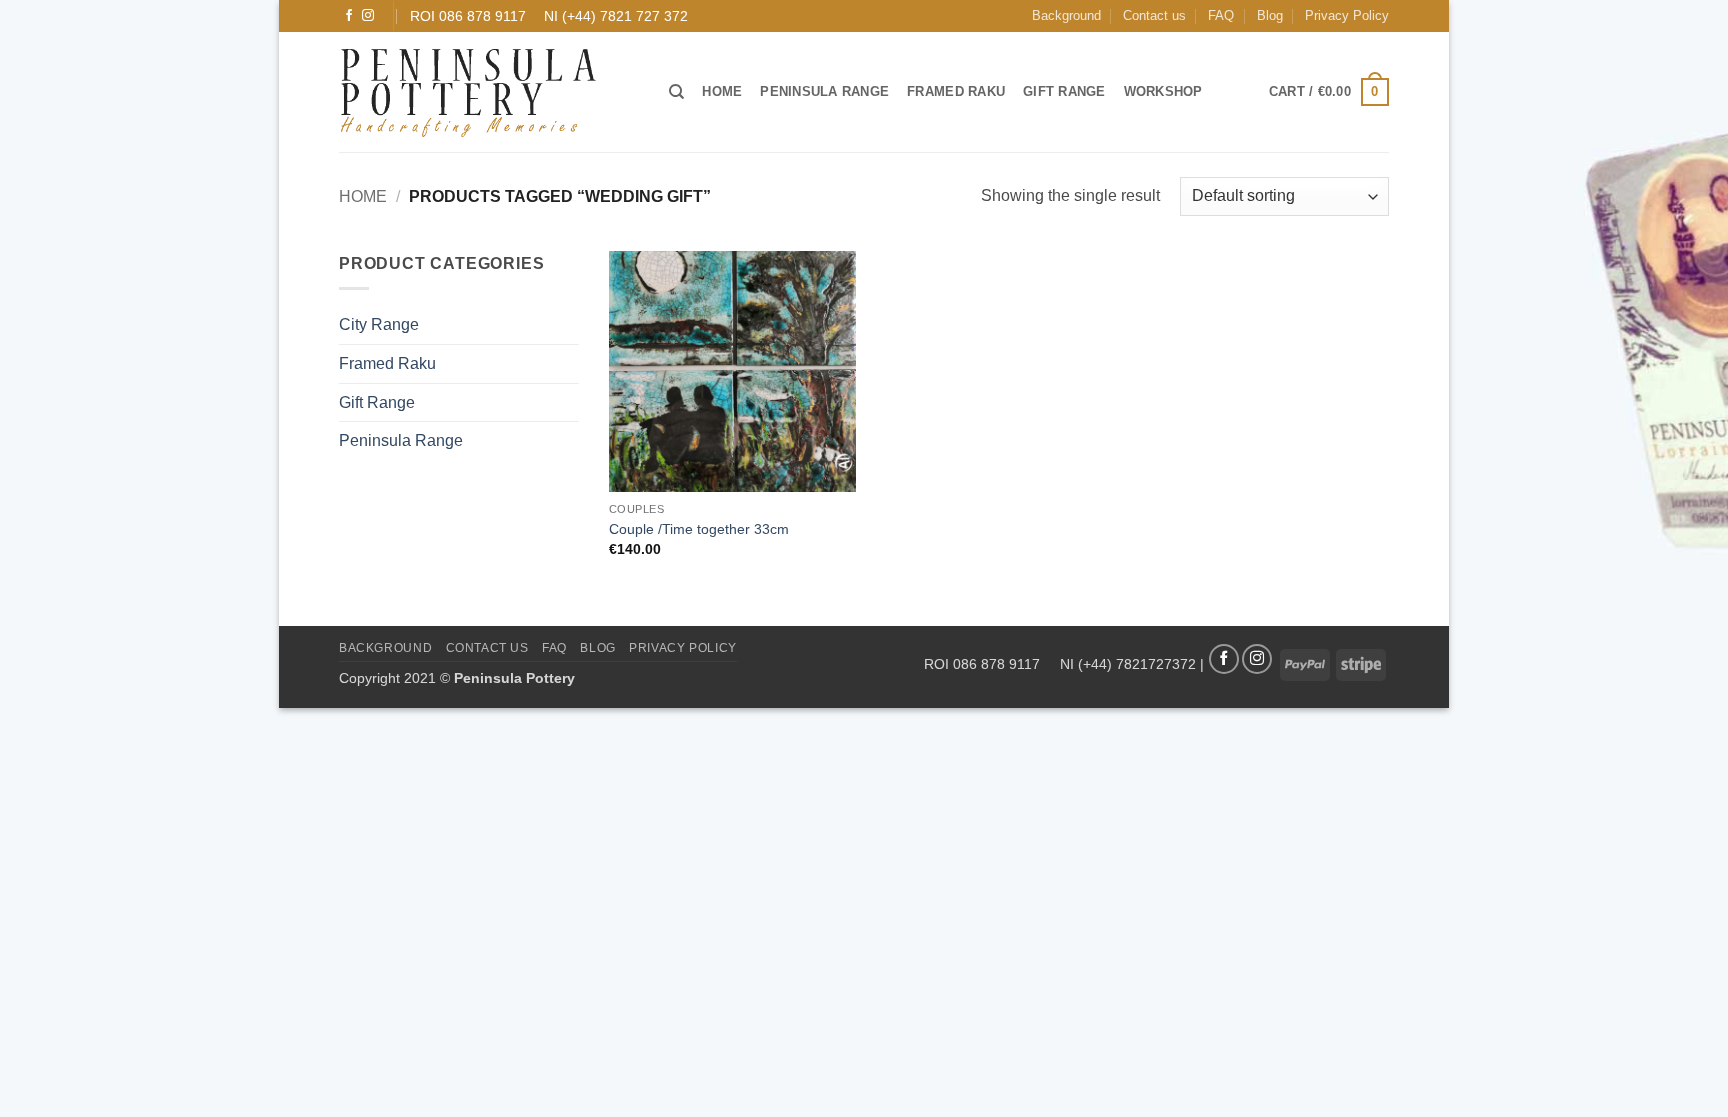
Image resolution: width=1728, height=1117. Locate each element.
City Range (379, 324)
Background (1066, 15)
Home (722, 91)
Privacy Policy (1347, 15)
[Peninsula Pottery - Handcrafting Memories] (489, 92)
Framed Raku (956, 91)
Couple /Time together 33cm (699, 529)
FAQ (1221, 15)
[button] (1329, 92)
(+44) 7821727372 (1137, 663)
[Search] (676, 92)
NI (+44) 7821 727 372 (616, 16)
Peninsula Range (824, 91)
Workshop (1163, 91)
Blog (1270, 15)
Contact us (1154, 15)
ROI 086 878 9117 (468, 16)
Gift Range (1064, 91)
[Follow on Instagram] (368, 16)
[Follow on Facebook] (349, 16)
